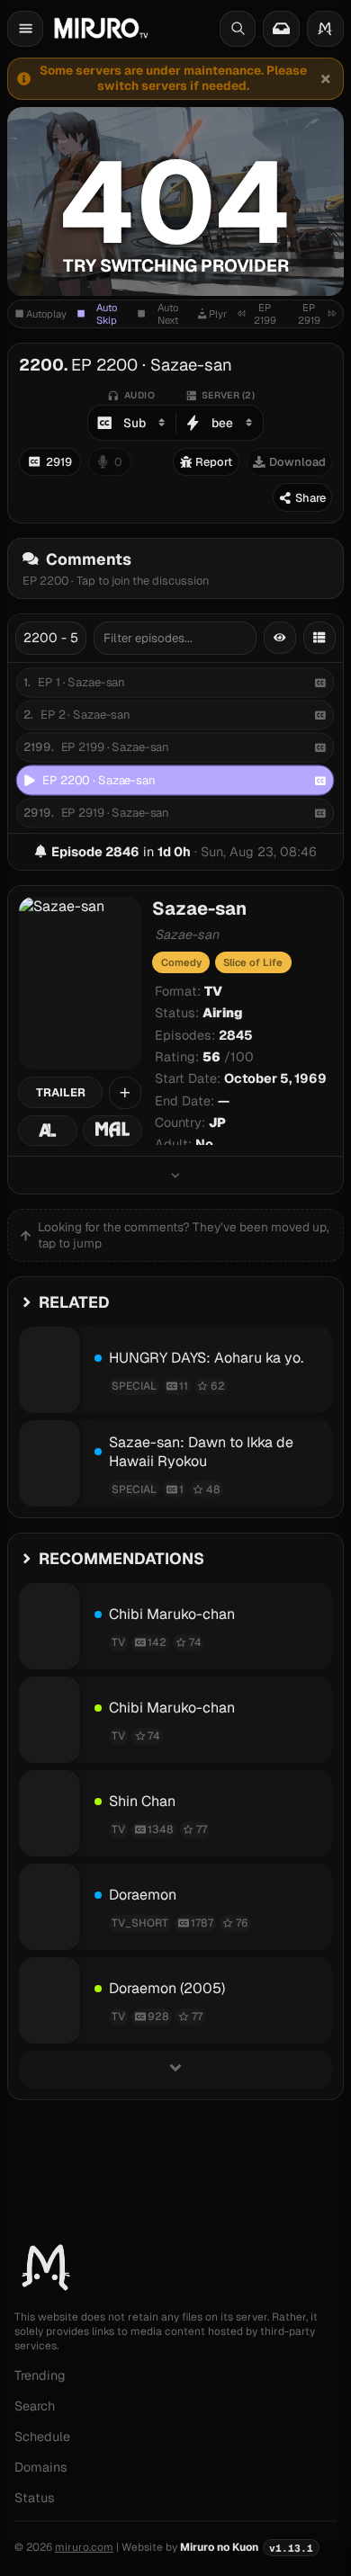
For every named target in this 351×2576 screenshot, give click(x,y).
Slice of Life (253, 962)
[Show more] (175, 1175)
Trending (40, 2375)
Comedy (181, 962)
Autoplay (46, 314)
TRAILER (61, 1092)
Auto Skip (107, 314)
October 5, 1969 (275, 1078)
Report (214, 462)
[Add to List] (125, 1093)
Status (35, 2498)
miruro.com (84, 2547)
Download (297, 462)
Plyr (218, 314)
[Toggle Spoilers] (280, 638)
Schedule (42, 2437)
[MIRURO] (101, 28)
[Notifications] (281, 29)
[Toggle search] (238, 29)
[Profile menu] (325, 29)
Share (310, 498)
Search (35, 2406)
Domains (41, 2467)
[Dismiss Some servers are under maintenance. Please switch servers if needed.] (325, 78)
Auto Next (168, 314)
